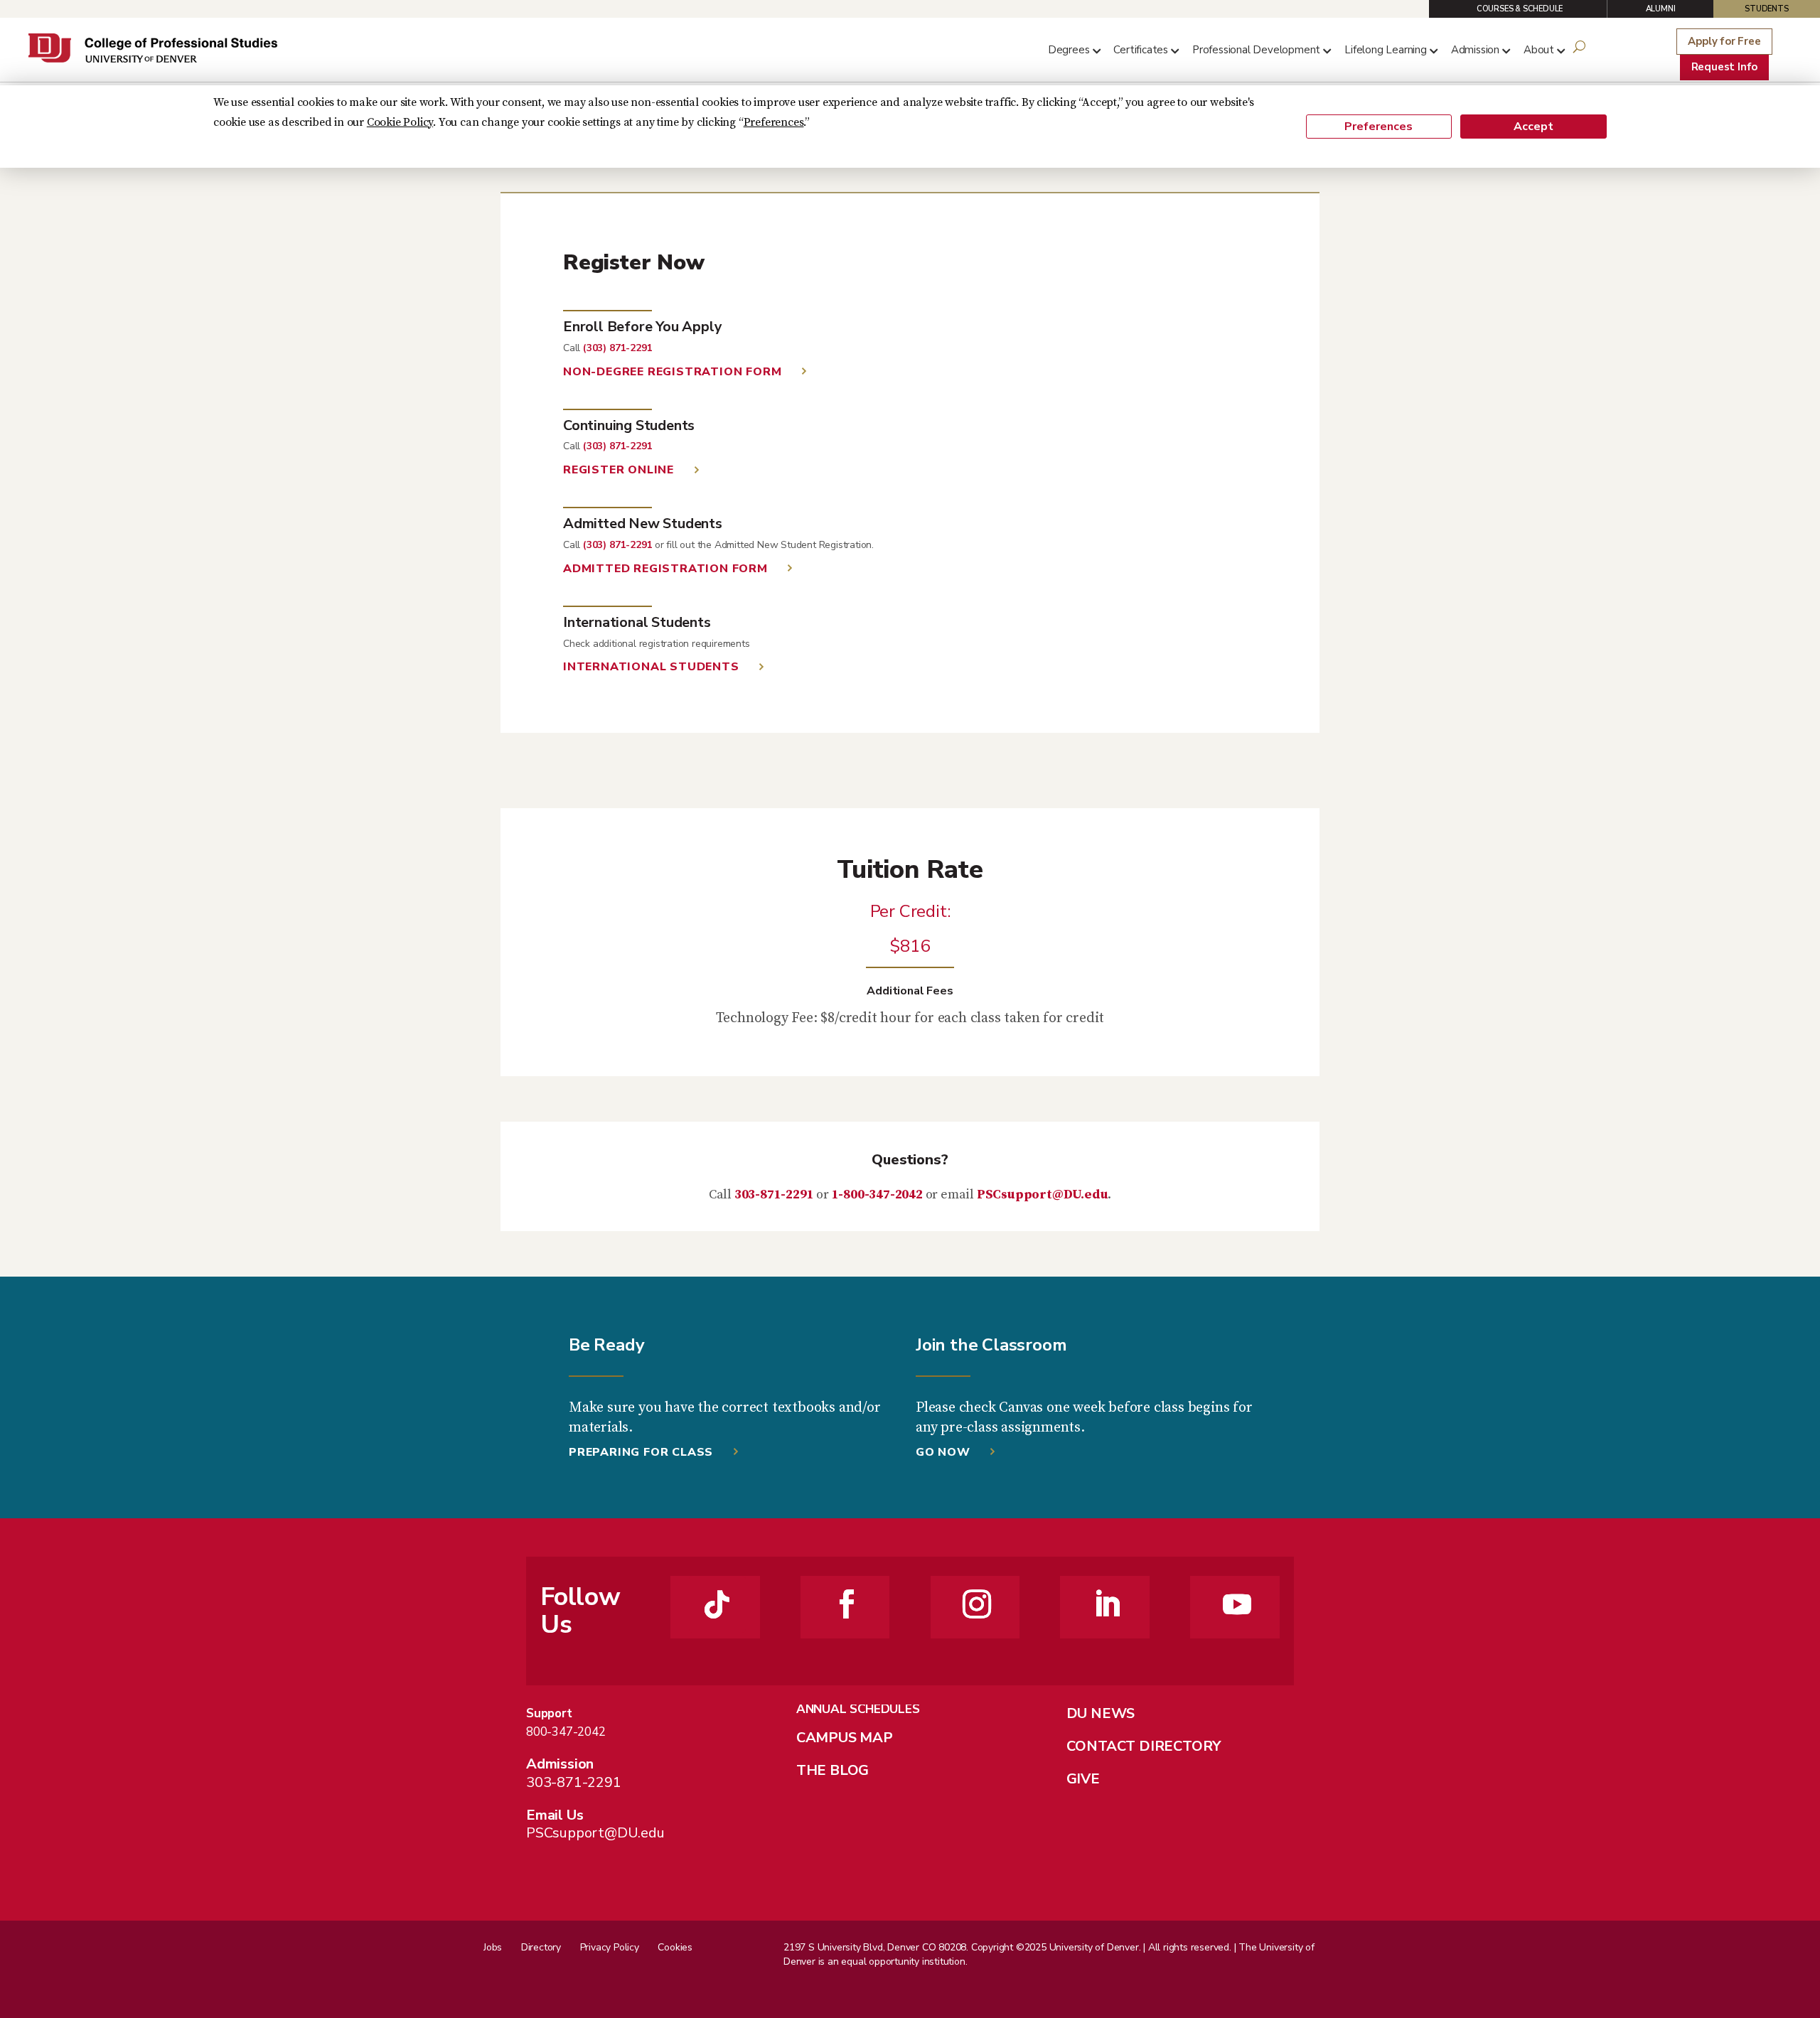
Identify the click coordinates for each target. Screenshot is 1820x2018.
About (1539, 50)
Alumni (1661, 9)
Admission (1475, 50)
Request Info (1725, 67)
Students (1766, 9)
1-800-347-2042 (877, 1195)
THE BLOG (833, 1770)
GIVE (1083, 1779)
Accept (1533, 127)
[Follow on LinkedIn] (1107, 1604)
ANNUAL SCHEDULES (858, 1709)
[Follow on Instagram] (977, 1604)
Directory (541, 1947)
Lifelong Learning (1386, 50)
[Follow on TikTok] (717, 1604)
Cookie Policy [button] (400, 122)
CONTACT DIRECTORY (1144, 1746)
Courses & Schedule (1520, 9)
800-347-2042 (566, 1732)
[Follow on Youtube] (1237, 1604)
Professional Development (1256, 50)
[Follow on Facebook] (847, 1604)
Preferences (1379, 127)
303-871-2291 (774, 1195)
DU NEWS (1101, 1713)
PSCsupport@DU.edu (1043, 1195)
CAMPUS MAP (845, 1738)
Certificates (1141, 50)
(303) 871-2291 (617, 348)
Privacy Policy (610, 1947)
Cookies (675, 1947)
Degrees (1069, 50)
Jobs (493, 1947)
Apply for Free (1724, 41)
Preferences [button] (774, 122)
